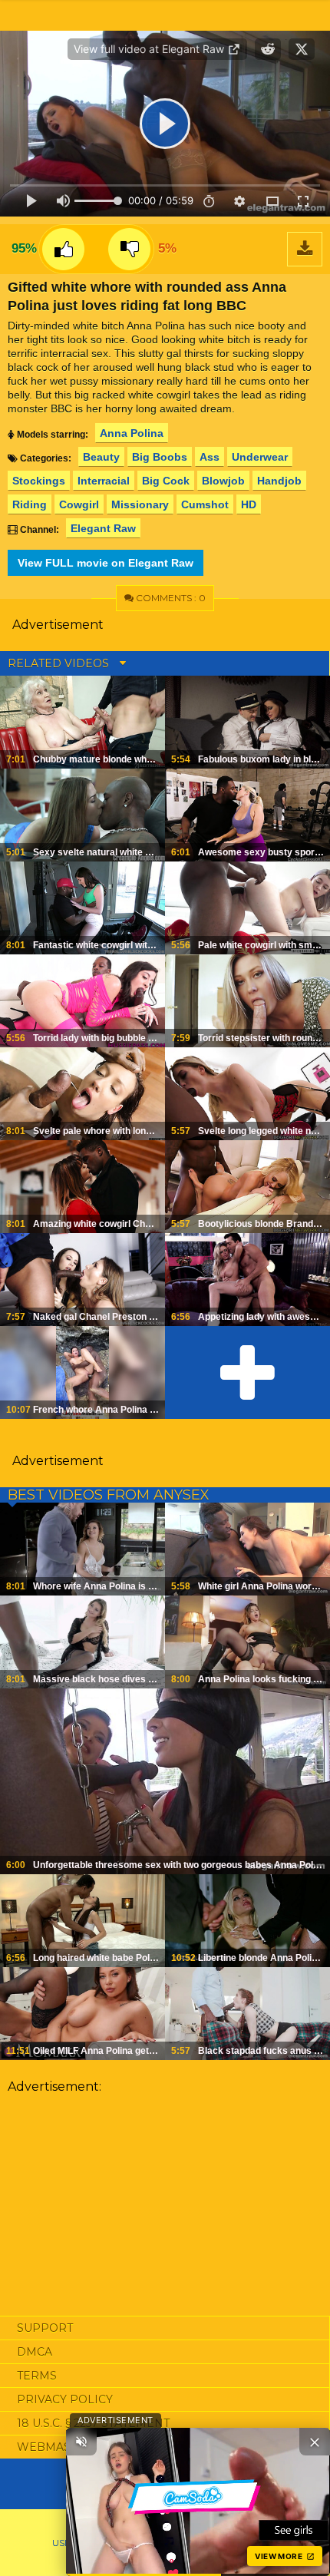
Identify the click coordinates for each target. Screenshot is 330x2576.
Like (63, 249)
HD (249, 504)
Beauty (101, 457)
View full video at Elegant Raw (150, 49)
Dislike (129, 249)
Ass (210, 457)
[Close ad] (315, 2442)
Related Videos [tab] (60, 663)
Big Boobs (160, 457)
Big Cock (166, 481)
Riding (30, 504)
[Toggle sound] (81, 2442)
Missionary (140, 504)
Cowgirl (79, 504)
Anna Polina (132, 433)
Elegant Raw (103, 528)
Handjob (279, 481)
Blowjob (223, 481)
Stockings (39, 481)
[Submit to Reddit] (268, 49)
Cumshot (205, 504)
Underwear (260, 457)
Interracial (104, 481)
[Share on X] (302, 49)
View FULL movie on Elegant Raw (106, 563)
